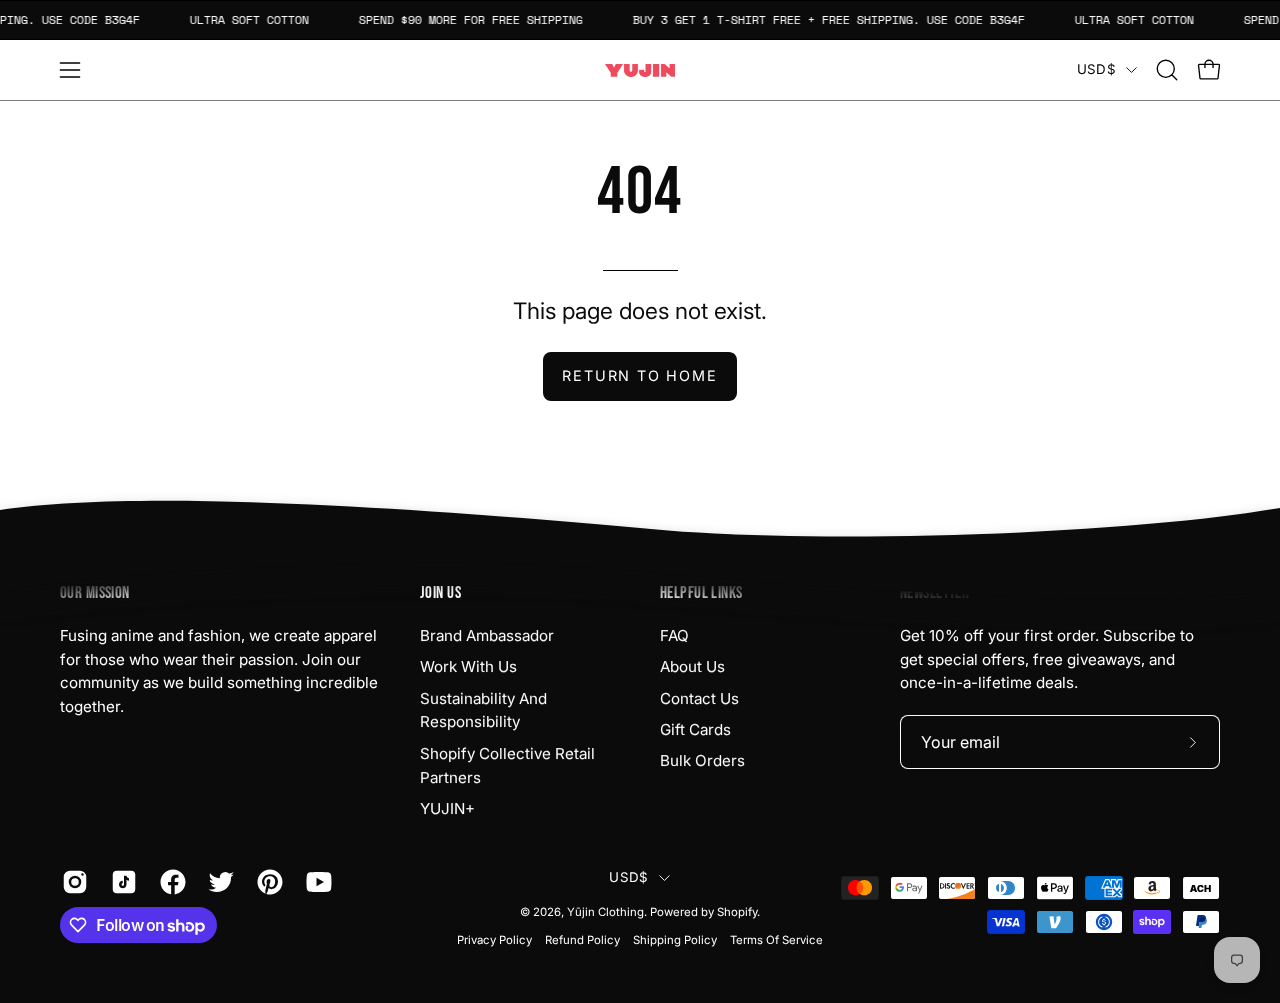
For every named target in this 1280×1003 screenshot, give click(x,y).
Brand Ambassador (487, 635)
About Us (692, 666)
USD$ (1096, 69)
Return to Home (639, 375)
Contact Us (699, 698)
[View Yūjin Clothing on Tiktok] (120, 882)
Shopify (737, 912)
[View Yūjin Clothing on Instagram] (71, 882)
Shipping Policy (675, 940)
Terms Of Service (776, 940)
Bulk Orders (702, 760)
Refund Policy (582, 940)
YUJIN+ (447, 808)
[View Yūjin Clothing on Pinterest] (266, 882)
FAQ (674, 635)
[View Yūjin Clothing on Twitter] (217, 882)
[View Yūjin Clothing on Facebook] (169, 882)
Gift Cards (695, 729)
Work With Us (468, 666)
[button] (1167, 70)
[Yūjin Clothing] (640, 70)
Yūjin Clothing (605, 912)
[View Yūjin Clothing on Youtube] (315, 882)
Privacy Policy (494, 940)
